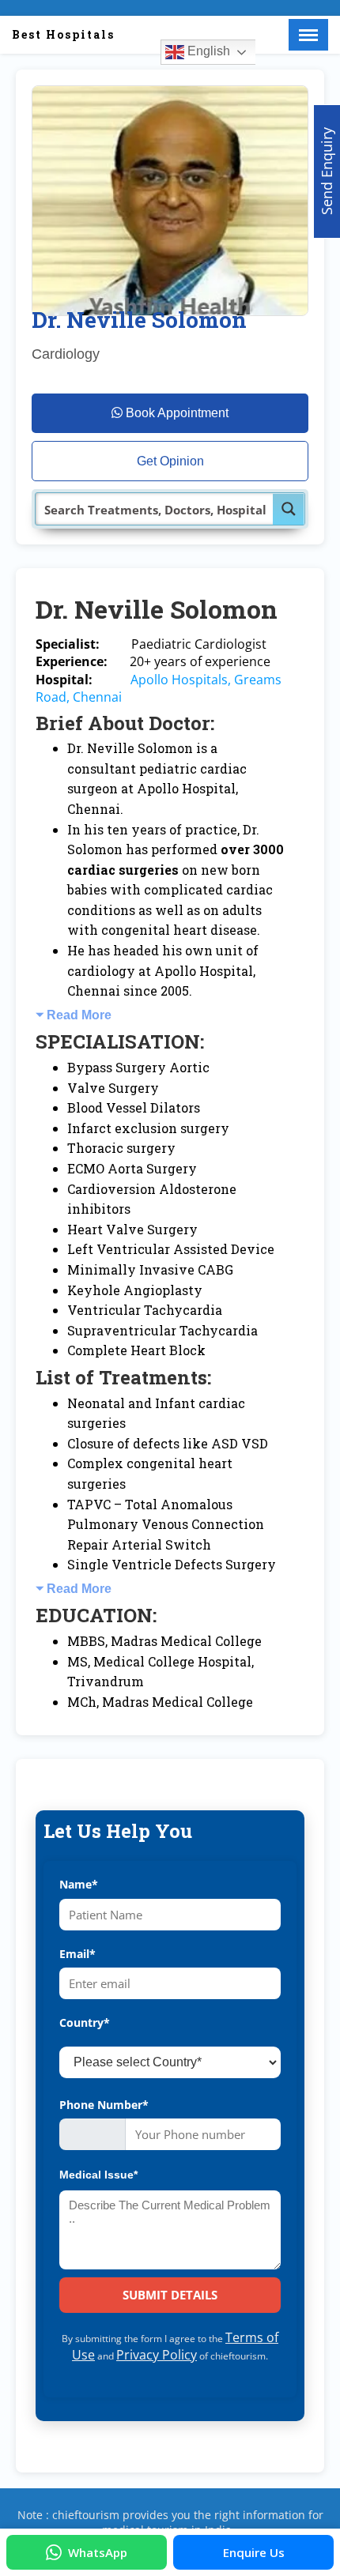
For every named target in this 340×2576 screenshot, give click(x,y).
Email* (77, 1954)
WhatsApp (98, 2552)
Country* (85, 2022)
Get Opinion (170, 461)
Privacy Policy (157, 2355)
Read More (79, 1015)
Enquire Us (254, 2552)
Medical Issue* (98, 2175)
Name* (79, 1884)
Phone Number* (104, 2105)
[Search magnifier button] (289, 509)
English (207, 51)
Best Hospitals (63, 34)
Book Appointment (176, 413)
